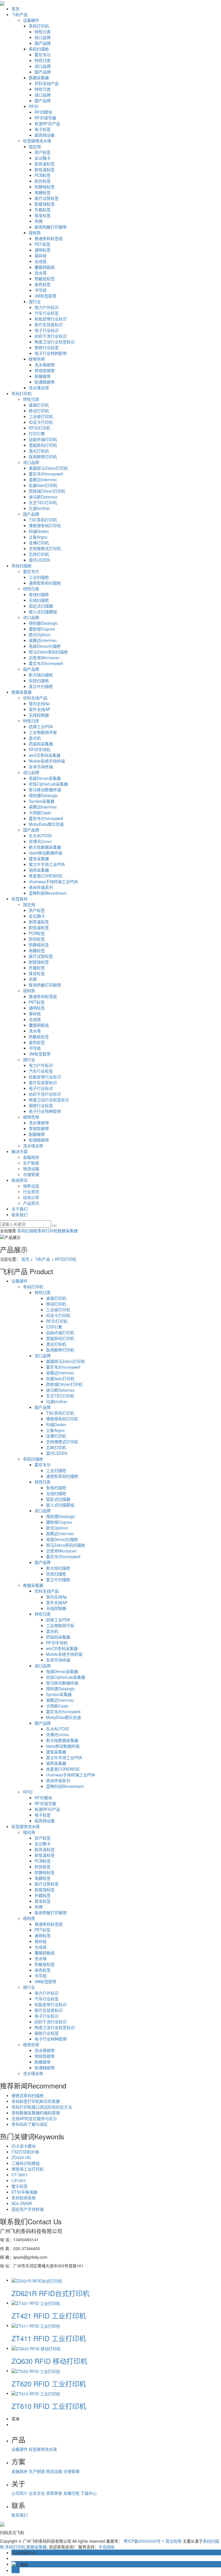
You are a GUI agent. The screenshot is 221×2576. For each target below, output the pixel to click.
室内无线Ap (39, 703)
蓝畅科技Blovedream (48, 893)
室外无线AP (39, 709)
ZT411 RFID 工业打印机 (49, 2338)
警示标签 (20, 2186)
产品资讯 (31, 1203)
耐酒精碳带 (45, 382)
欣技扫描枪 (39, 680)
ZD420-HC (21, 2157)
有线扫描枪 (39, 594)
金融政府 (31, 1157)
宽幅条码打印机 (43, 445)
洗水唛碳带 (45, 365)
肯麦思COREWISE (46, 876)
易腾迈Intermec (43, 479)
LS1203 (19, 2180)
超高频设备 (45, 135)
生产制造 (31, 1163)
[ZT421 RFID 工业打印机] (36, 2303)
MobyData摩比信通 (46, 824)
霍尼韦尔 (43, 55)
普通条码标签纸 (49, 238)
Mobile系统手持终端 (47, 761)
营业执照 (174, 2541)
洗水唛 (41, 273)
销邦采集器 (39, 870)
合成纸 (41, 261)
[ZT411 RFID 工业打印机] (36, 2325)
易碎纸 (41, 256)
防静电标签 (45, 187)
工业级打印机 (41, 416)
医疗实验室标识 (49, 324)
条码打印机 (39, 26)
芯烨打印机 (39, 554)
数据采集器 (39, 78)
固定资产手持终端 (28, 2209)
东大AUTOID (40, 836)
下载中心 (89, 2493)
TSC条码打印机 (43, 520)
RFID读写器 (45, 118)
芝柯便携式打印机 (45, 548)
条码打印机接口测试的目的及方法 (42, 2107)
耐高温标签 (45, 164)
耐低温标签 (45, 169)
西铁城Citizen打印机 (47, 491)
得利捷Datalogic (43, 623)
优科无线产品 (47, 83)
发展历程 (72, 2493)
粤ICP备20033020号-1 (144, 2541)
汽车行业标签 (47, 313)
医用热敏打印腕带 (51, 227)
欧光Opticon (40, 635)
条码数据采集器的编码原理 (36, 2113)
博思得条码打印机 (45, 525)
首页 (16, 9)
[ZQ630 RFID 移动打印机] (36, 2348)
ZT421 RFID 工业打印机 (49, 2315)
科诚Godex (39, 531)
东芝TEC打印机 (43, 502)
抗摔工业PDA (41, 726)
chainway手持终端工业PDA (53, 881)
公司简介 (20, 2493)
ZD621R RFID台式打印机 (51, 2293)
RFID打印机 (40, 428)
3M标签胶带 (45, 296)
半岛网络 (106, 2547)
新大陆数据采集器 (45, 847)
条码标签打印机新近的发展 (36, 2101)
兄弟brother (39, 508)
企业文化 (37, 2493)
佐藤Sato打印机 (43, 485)
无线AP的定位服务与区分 (34, 2118)
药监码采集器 (41, 744)
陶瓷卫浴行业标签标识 (55, 342)
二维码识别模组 (26, 2163)
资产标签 (43, 152)
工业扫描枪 (39, 577)
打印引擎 (37, 434)
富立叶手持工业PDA (47, 864)
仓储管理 (31, 1174)
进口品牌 (43, 37)
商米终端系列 (41, 887)
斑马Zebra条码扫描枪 (48, 652)
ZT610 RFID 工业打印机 (49, 2406)
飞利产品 (20, 14)
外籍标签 (43, 210)
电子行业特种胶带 (51, 353)
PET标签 (42, 244)
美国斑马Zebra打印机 (48, 468)
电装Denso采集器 (45, 778)
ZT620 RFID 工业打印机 (49, 2383)
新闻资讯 (20, 1180)
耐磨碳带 (43, 376)
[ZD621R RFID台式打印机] (37, 2280)
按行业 (35, 301)
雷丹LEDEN (39, 560)
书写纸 (41, 290)
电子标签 (43, 129)
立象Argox (38, 537)
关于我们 (20, 1209)
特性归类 (43, 32)
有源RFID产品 (47, 123)
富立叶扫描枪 (41, 686)
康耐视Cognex (42, 629)
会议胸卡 (43, 158)
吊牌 (39, 221)
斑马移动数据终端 (45, 790)
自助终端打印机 (43, 439)
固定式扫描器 (41, 606)
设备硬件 (31, 20)
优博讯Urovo (40, 841)
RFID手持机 (40, 749)
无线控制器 (39, 715)
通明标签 (43, 250)
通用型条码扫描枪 (45, 583)
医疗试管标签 (47, 198)
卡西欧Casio (40, 813)
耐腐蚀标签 (45, 204)
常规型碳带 (45, 370)
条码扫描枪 (39, 49)
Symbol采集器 (42, 801)
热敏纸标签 (45, 279)
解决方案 (20, 1151)
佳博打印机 (39, 543)
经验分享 (31, 1197)
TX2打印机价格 (25, 2152)
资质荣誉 (55, 2493)
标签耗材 (20, 899)
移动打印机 (39, 411)
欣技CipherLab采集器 (48, 784)
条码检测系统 (24, 2198)
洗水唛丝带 (39, 388)
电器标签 (43, 192)
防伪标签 (43, 181)
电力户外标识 (47, 307)
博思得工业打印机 (28, 2169)
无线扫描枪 (39, 600)
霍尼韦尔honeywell (46, 474)
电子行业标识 (47, 330)
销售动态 (31, 1186)
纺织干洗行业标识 (51, 336)
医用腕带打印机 (43, 457)
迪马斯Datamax (43, 497)
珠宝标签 (43, 215)
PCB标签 (43, 175)
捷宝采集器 (39, 858)
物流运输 (31, 1169)
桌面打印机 (39, 405)
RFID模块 (43, 112)
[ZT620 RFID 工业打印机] (36, 2370)
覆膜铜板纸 (45, 267)
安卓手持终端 (41, 767)
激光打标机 (39, 451)
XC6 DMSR (22, 2203)
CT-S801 (20, 2175)
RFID (34, 106)
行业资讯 (31, 1192)
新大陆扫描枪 (41, 675)
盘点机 (35, 738)
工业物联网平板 (43, 732)
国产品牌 (43, 43)
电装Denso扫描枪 (45, 646)
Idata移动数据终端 (45, 853)
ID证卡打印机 (41, 422)
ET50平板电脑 (24, 2192)
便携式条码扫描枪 (28, 2095)
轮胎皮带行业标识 (51, 319)
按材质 (35, 233)
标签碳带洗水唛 (37, 141)
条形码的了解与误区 (30, 2124)
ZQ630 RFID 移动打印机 (49, 2361)
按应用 (35, 146)
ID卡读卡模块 (24, 2146)
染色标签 (43, 284)
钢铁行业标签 (47, 347)
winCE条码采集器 (45, 755)
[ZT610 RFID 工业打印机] (36, 2393)
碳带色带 (37, 359)
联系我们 (20, 1214)
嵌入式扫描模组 (43, 612)
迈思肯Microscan (44, 657)
